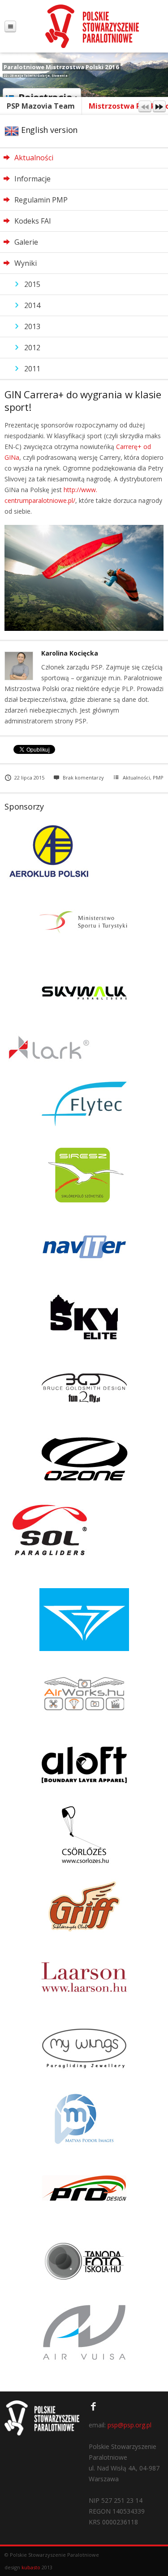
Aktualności (136, 777)
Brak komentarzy (83, 777)
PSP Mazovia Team (41, 106)
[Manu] (10, 26)
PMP (158, 777)
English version (48, 130)
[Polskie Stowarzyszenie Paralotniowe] (92, 26)
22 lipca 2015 (29, 777)
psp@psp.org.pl (129, 2425)
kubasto (31, 2567)
